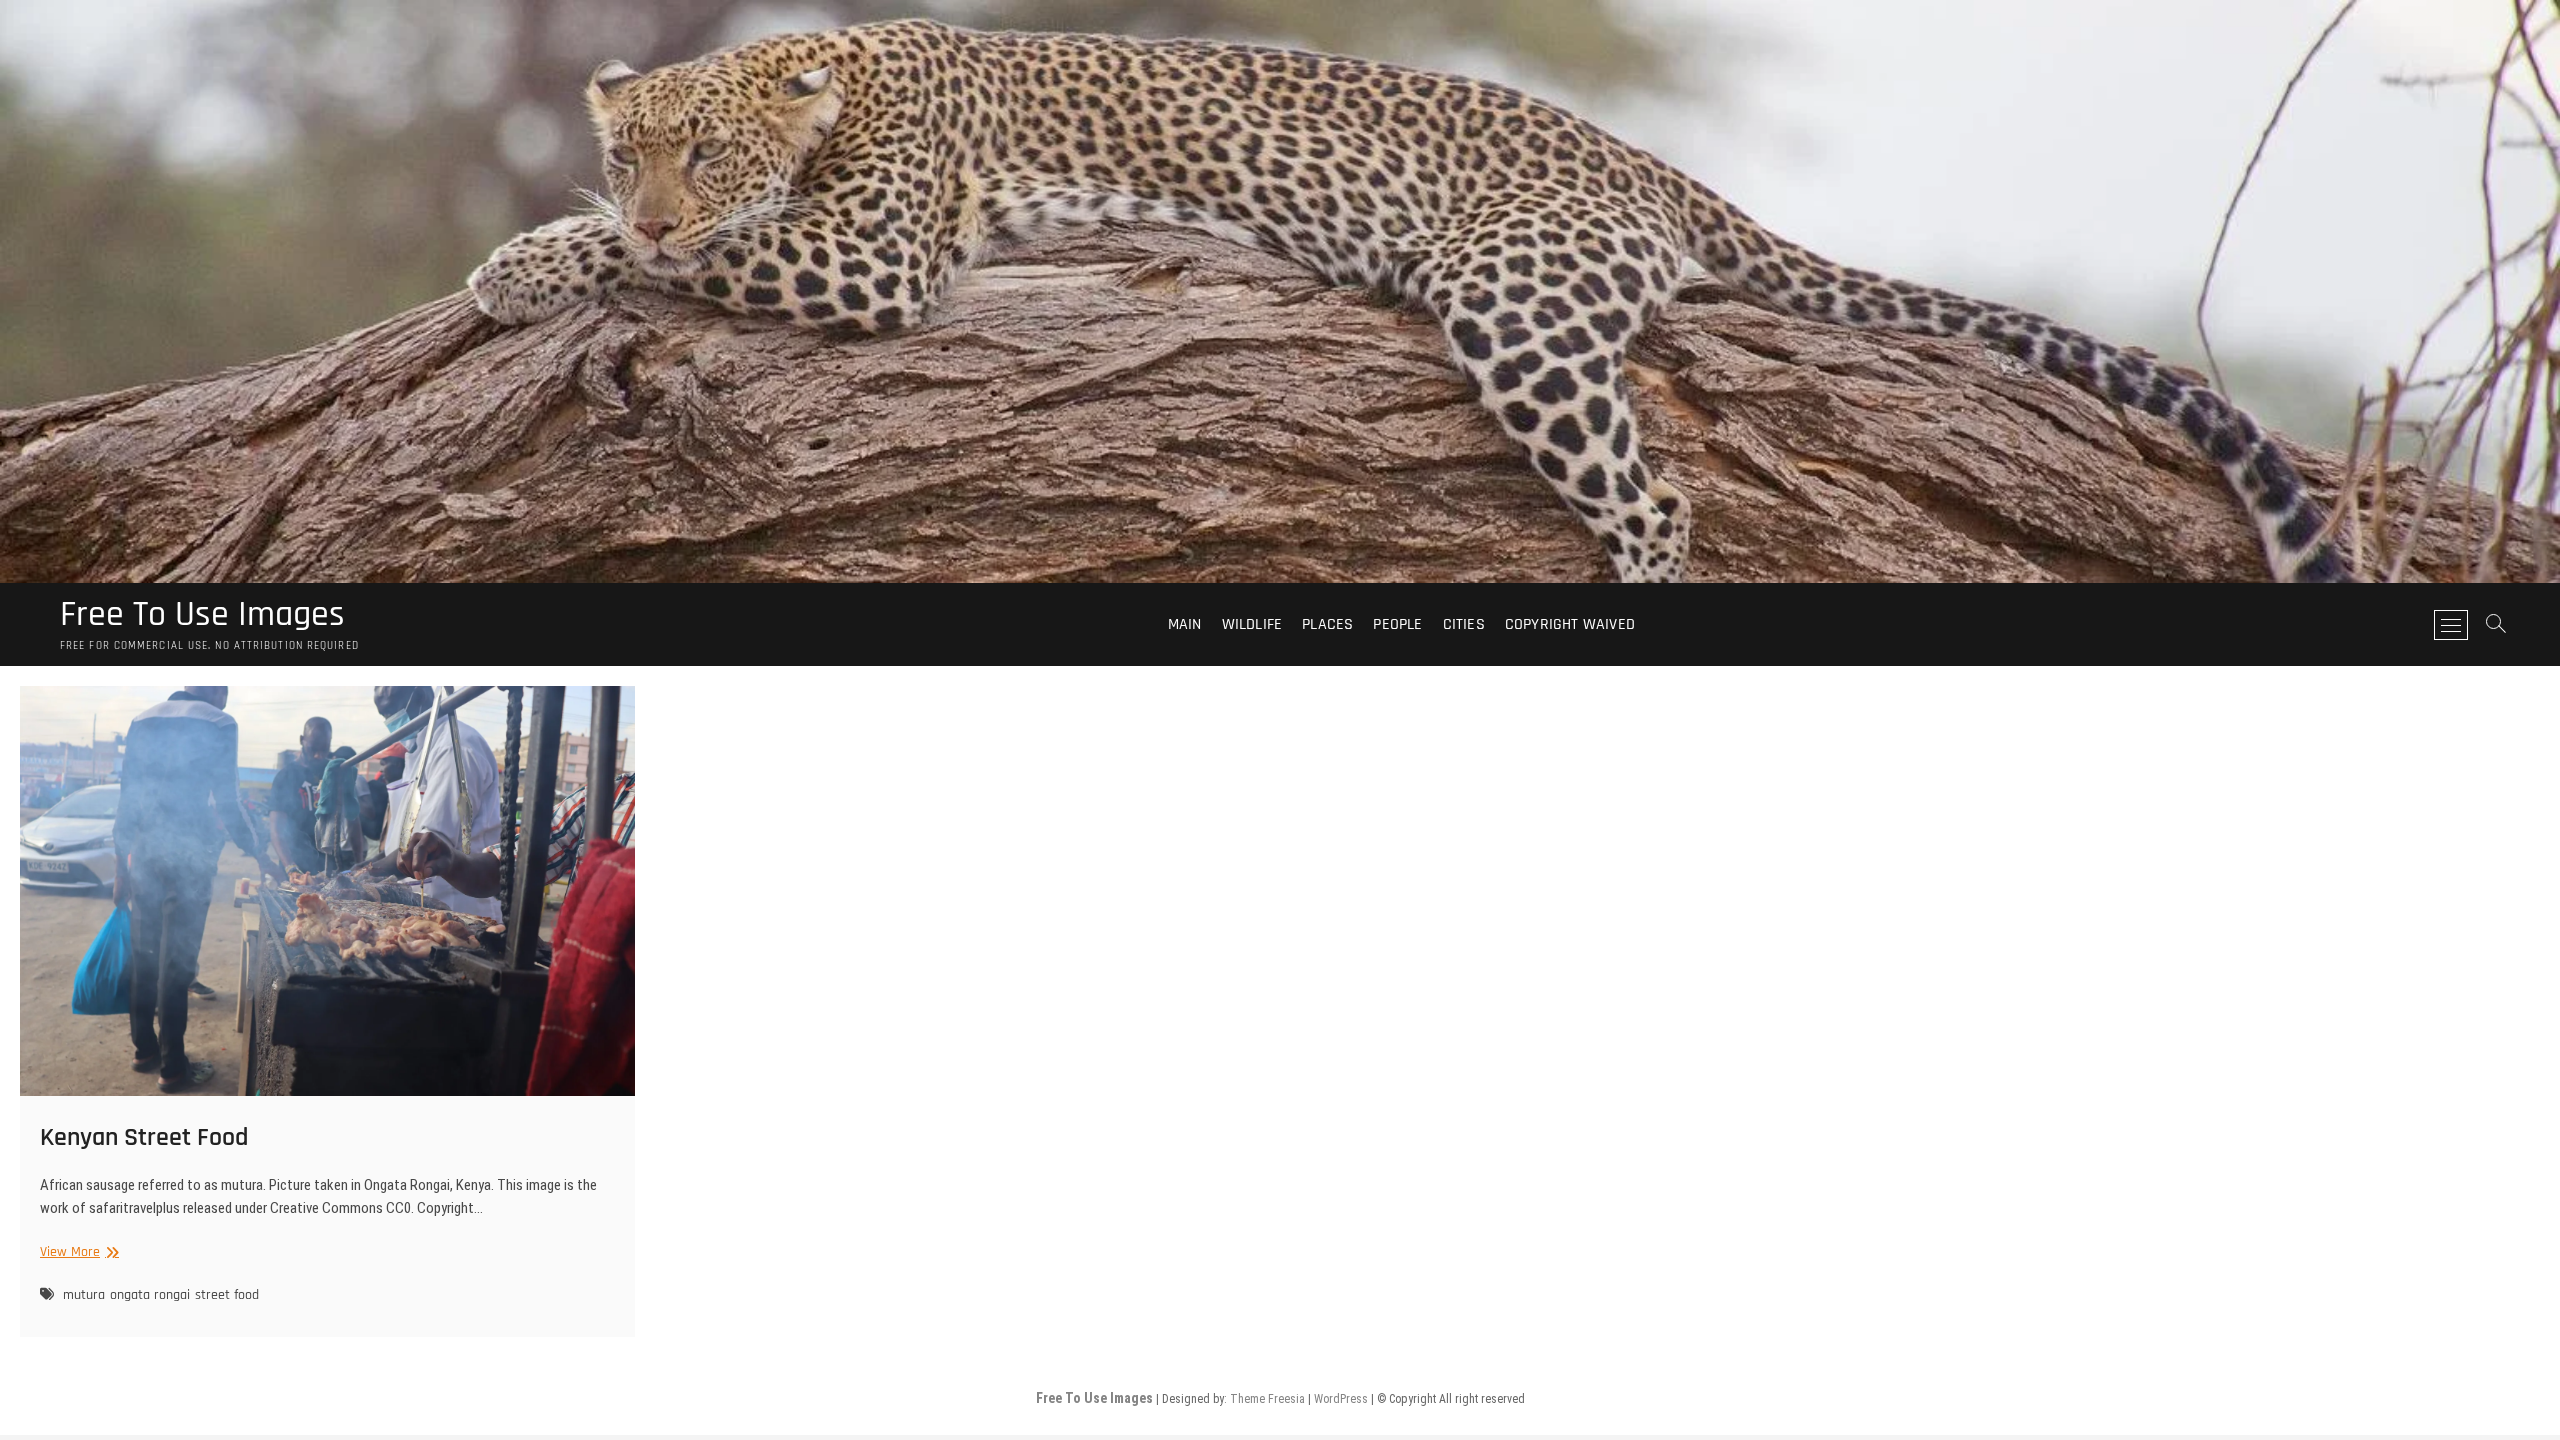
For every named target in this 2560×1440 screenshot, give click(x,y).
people (1397, 624)
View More (77, 1252)
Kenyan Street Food (144, 1137)
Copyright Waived (1570, 624)
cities (1464, 624)
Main (1185, 624)
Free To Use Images (202, 615)
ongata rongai (150, 1295)
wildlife (1252, 624)
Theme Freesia (1267, 1399)
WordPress (1341, 1399)
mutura (84, 1295)
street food (227, 1295)
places (1327, 624)
